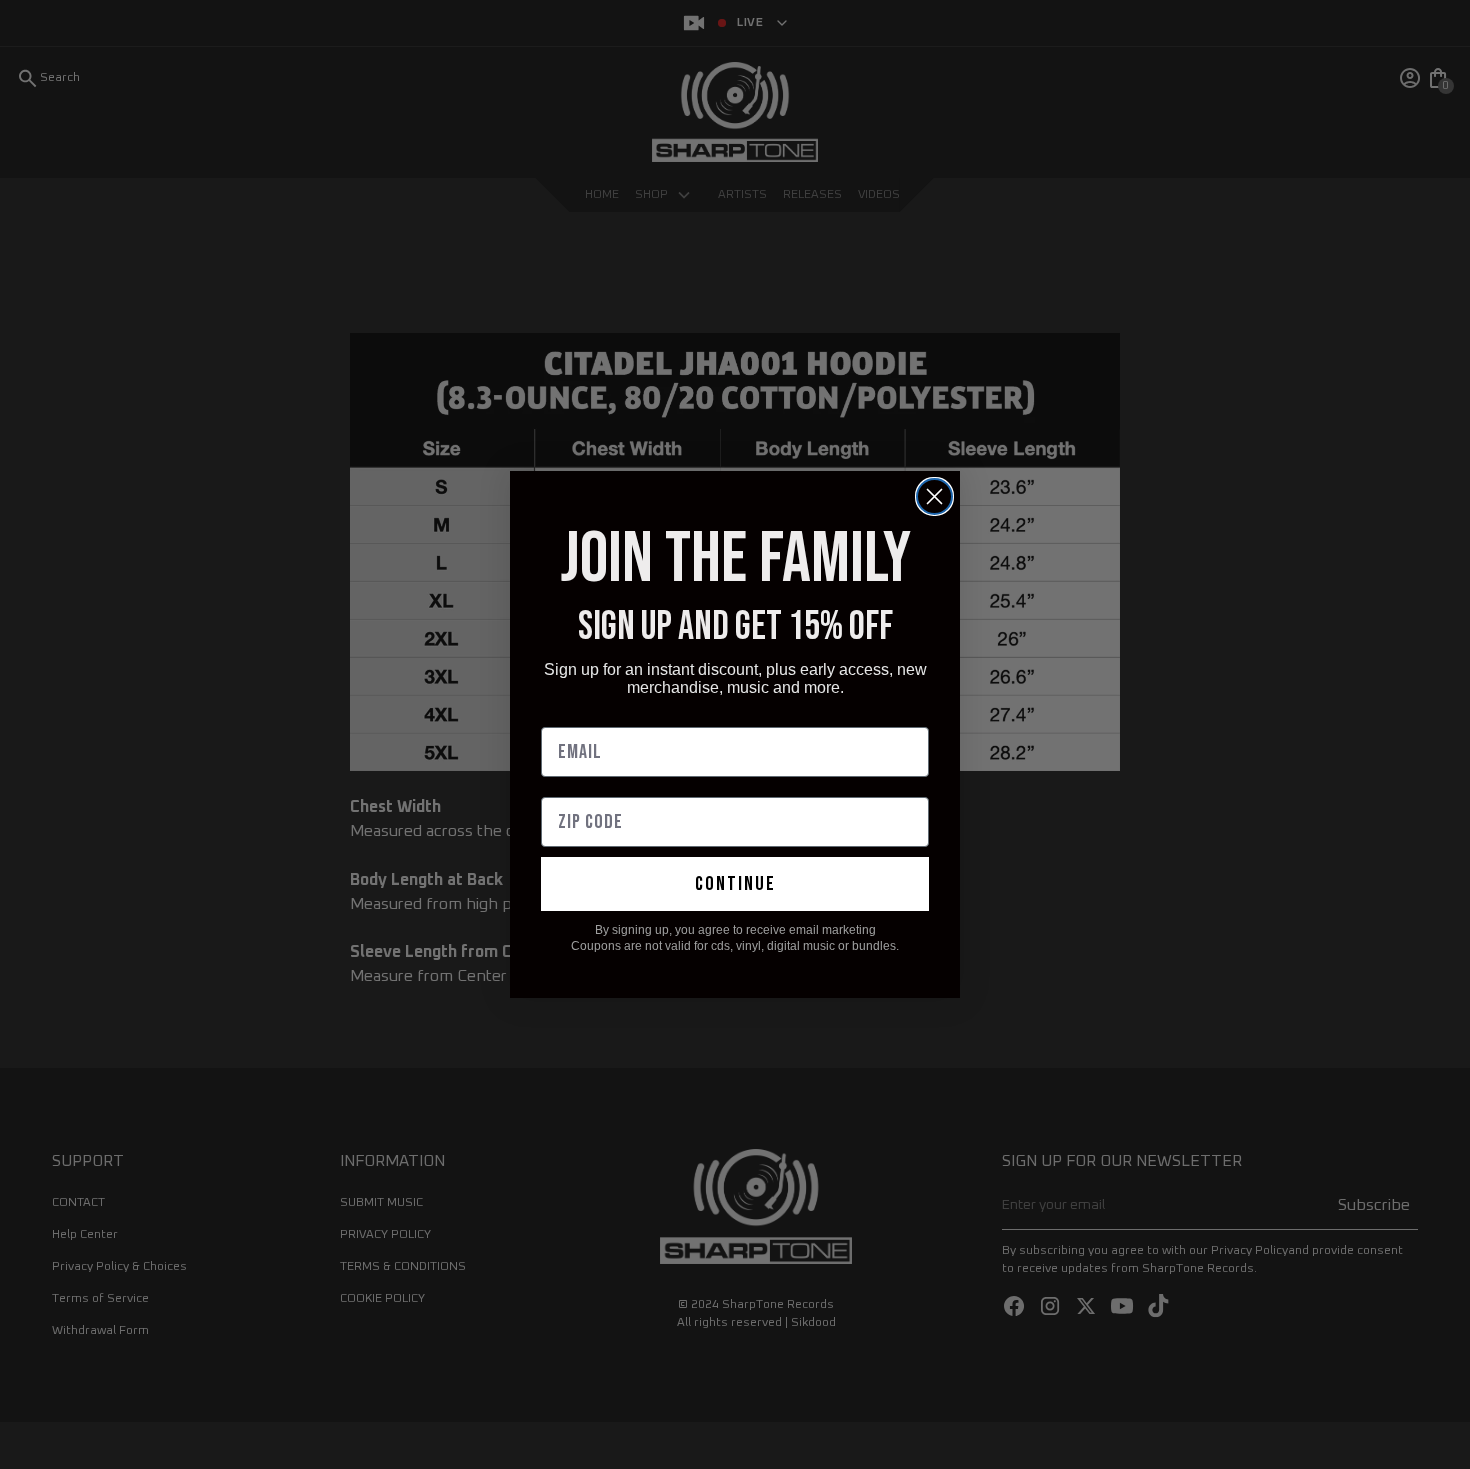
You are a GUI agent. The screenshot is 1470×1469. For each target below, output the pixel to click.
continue (735, 884)
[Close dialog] (934, 496)
